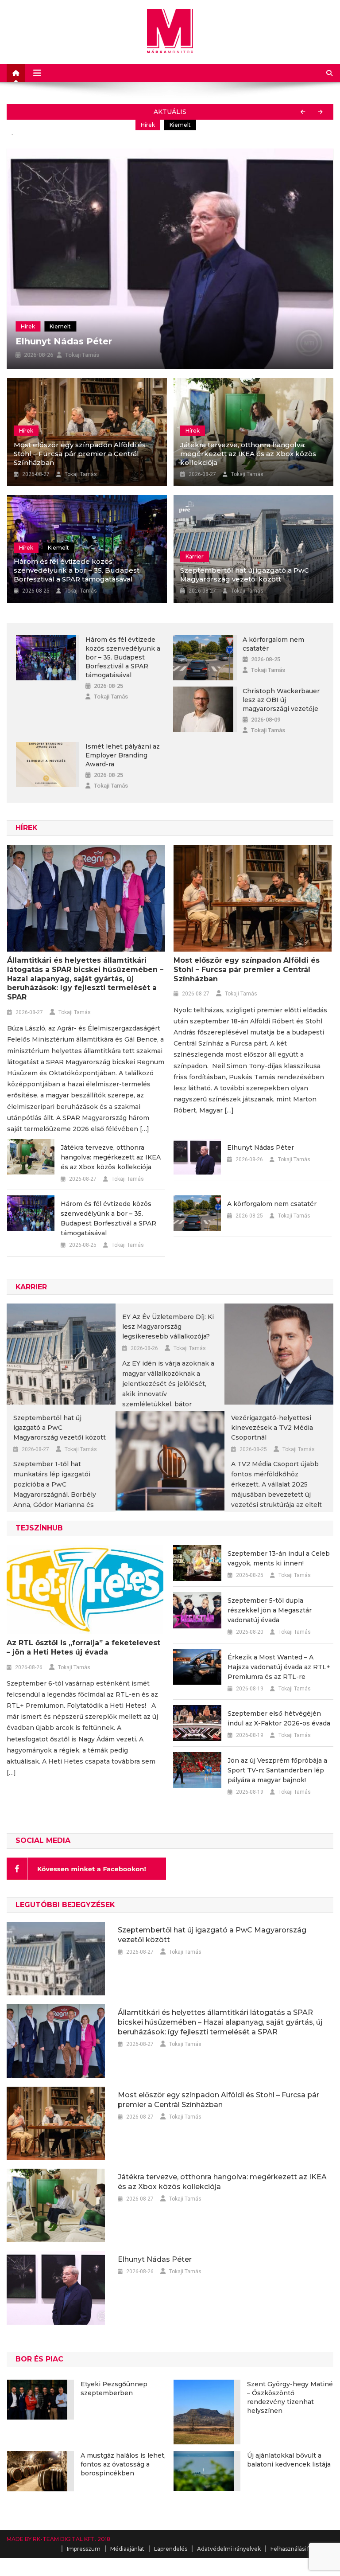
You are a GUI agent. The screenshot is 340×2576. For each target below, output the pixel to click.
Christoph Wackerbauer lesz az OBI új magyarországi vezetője (281, 700)
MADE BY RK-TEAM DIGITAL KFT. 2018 (58, 2539)
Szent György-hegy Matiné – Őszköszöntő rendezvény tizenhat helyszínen (290, 2397)
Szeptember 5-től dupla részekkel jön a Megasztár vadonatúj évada (270, 1610)
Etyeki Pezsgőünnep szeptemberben (114, 2389)
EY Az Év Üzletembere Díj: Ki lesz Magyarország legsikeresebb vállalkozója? (168, 1327)
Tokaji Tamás (82, 355)
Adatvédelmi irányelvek (229, 2549)
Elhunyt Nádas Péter (64, 341)
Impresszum (84, 2549)
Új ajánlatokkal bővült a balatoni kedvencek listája (289, 2460)
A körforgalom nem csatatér (273, 644)
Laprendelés (171, 2549)
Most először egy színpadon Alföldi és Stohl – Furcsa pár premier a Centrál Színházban (188, 131)
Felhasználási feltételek (302, 2549)
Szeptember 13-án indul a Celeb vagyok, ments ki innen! (279, 1558)
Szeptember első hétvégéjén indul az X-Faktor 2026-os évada (279, 1718)
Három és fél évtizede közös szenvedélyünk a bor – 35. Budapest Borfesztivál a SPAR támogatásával (77, 570)
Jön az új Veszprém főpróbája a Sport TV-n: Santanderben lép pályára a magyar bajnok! (277, 1770)
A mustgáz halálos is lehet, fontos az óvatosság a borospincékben (123, 2464)
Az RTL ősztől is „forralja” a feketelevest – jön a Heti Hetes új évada (83, 1647)
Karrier (195, 556)
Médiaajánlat (127, 2549)
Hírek (26, 131)
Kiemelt (60, 326)
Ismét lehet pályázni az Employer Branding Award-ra (123, 755)
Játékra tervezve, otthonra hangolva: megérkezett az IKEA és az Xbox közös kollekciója (248, 454)
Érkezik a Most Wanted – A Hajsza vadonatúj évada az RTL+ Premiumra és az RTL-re (279, 1667)
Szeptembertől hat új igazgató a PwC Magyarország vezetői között (245, 575)
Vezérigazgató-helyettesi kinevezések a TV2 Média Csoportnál (272, 1428)
